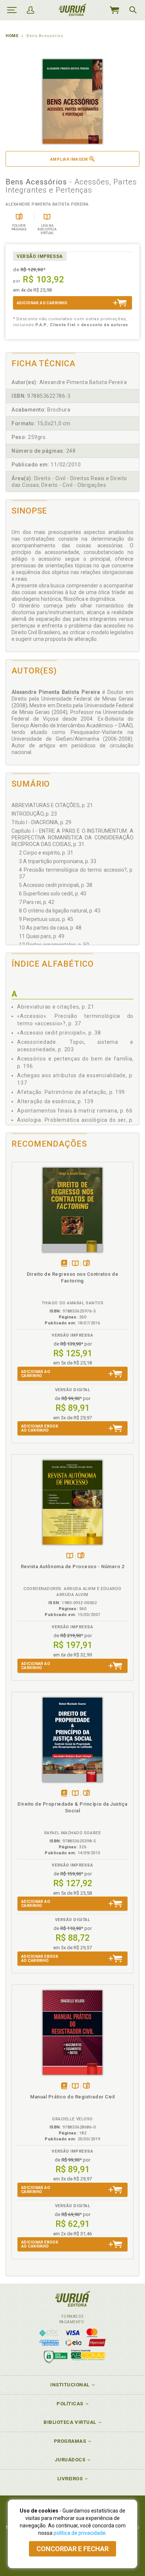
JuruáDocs (70, 2460)
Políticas (70, 2404)
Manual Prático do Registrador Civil (72, 2097)
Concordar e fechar (72, 2549)
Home (12, 36)
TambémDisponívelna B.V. (75, 1264)
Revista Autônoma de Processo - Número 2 (73, 1566)
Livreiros (70, 2479)
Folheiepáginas (86, 1264)
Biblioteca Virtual (70, 2422)
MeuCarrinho (114, 10)
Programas (70, 2441)
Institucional (70, 2385)
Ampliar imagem (69, 159)
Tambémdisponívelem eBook (64, 1264)
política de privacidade (80, 2533)
